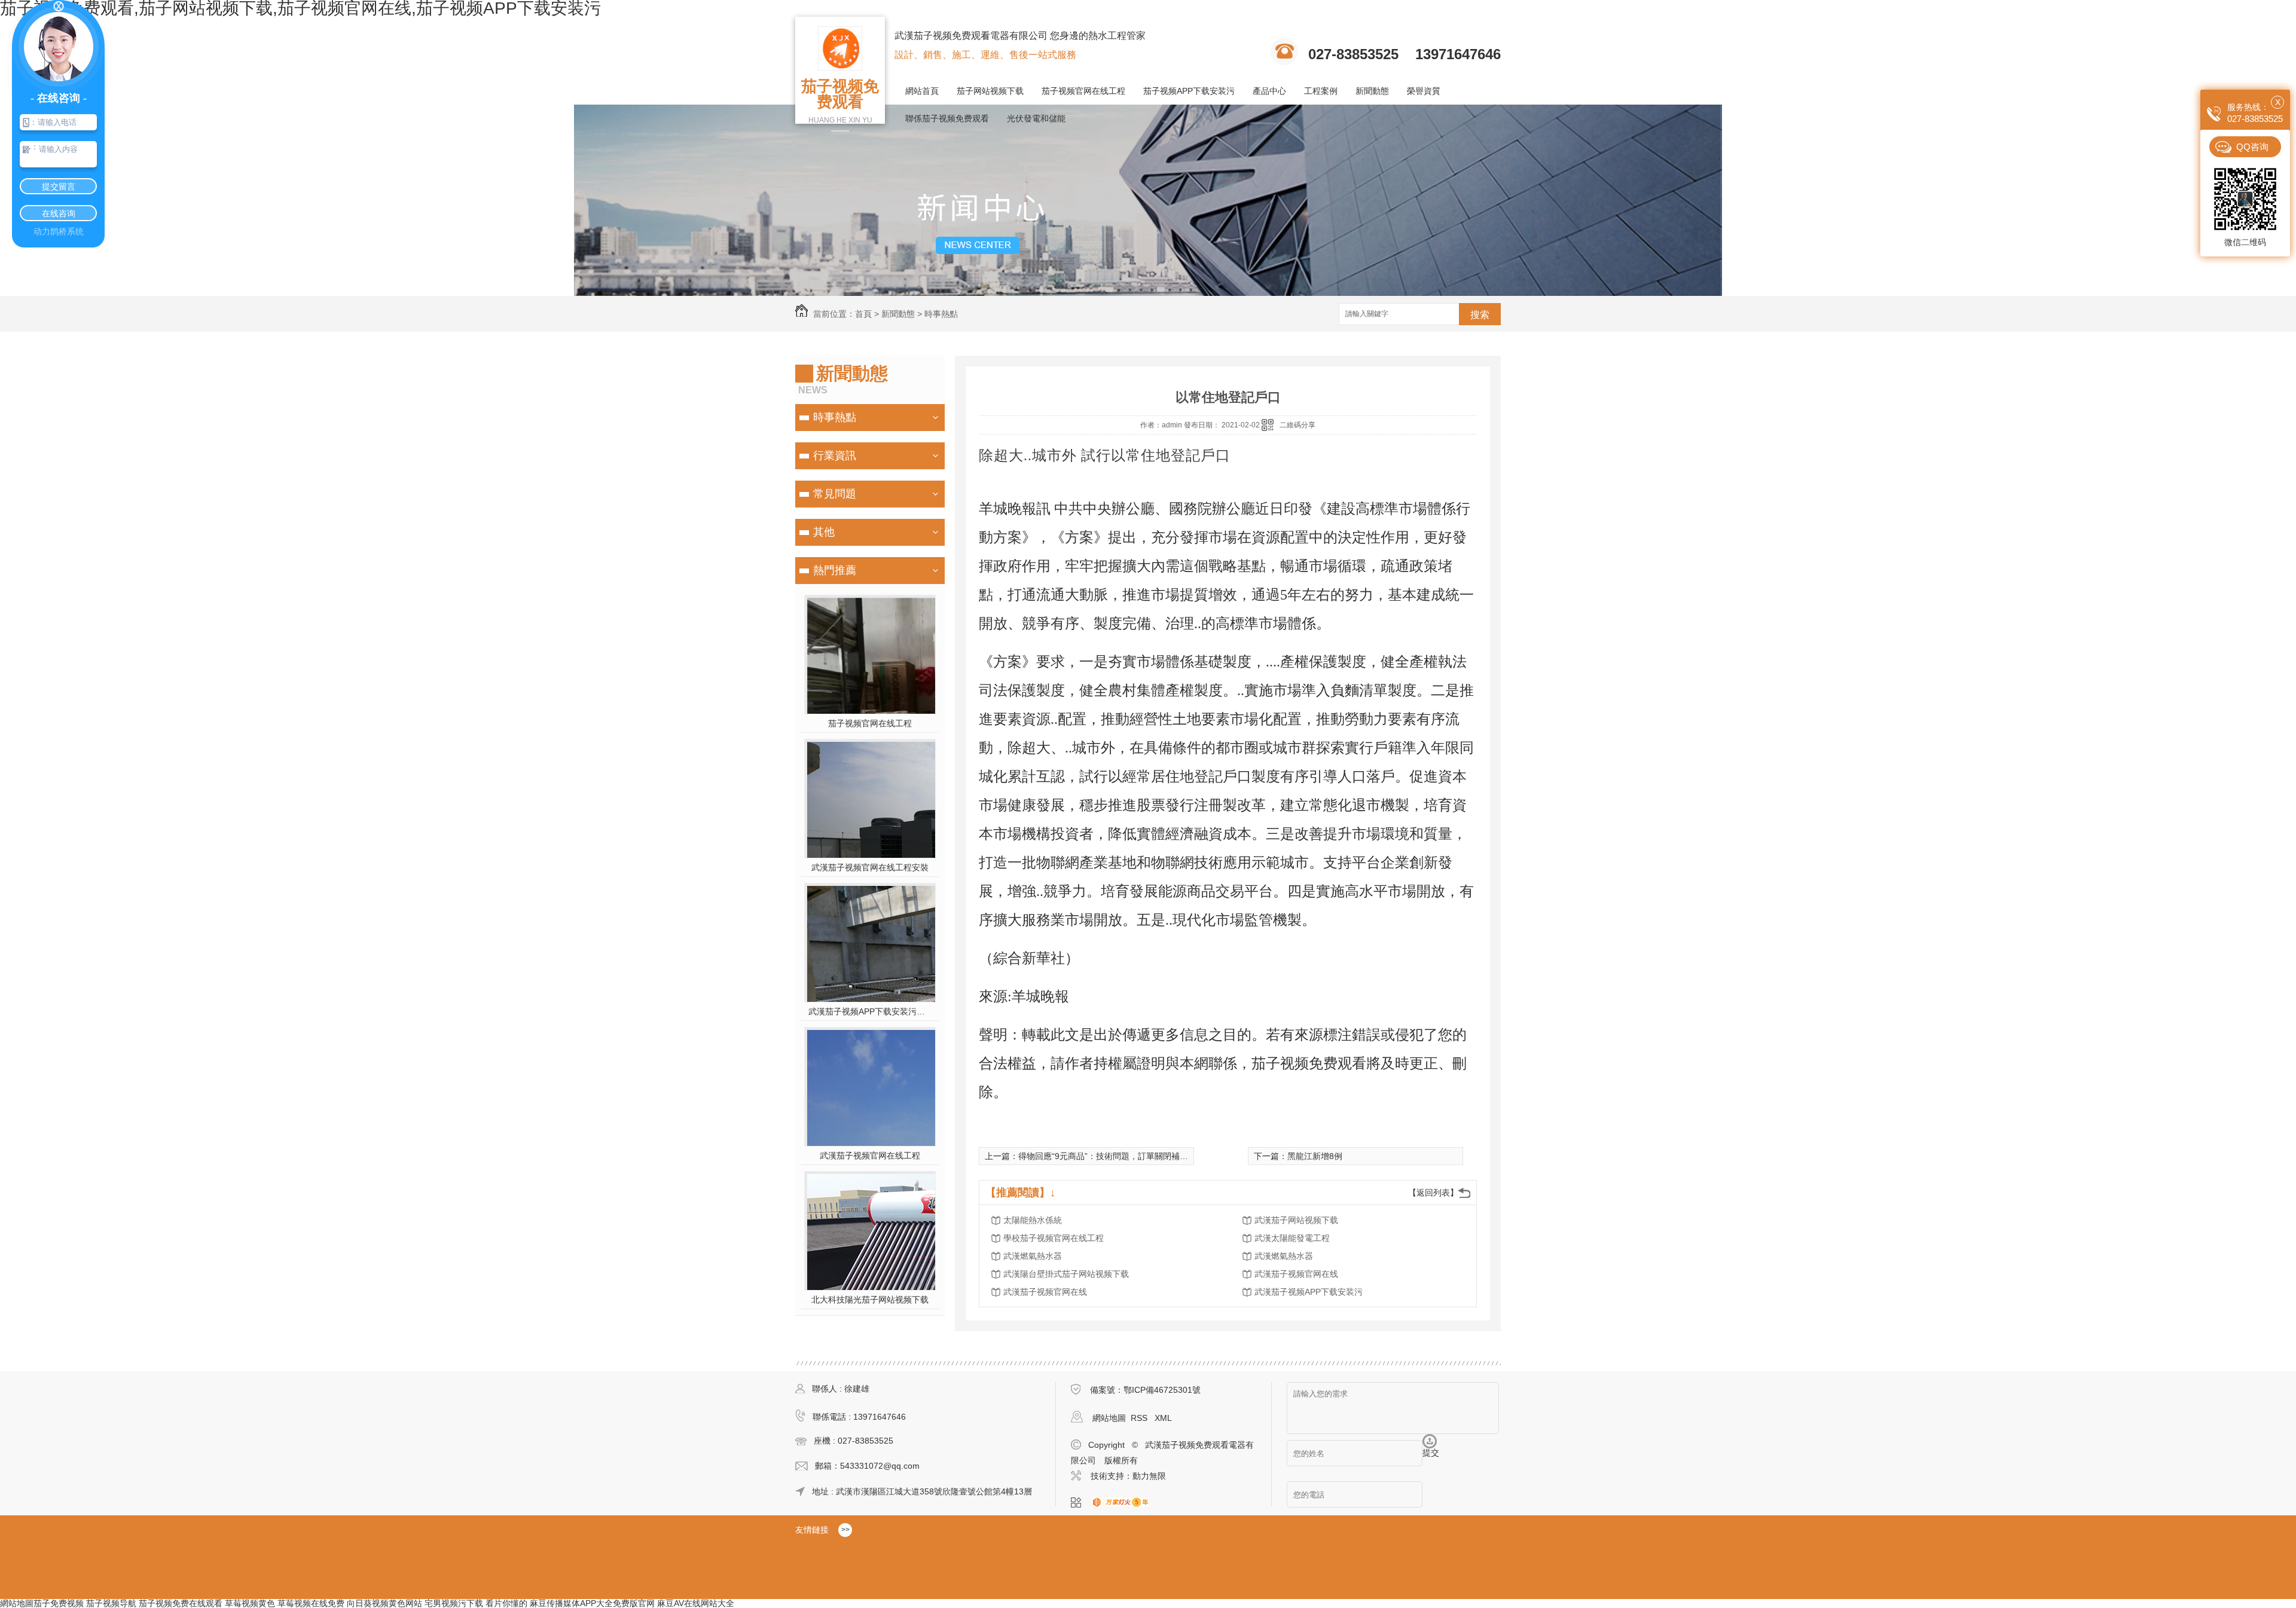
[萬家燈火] (1124, 1503)
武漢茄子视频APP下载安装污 (1309, 1292)
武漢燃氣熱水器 (1033, 1256)
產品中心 (1269, 91)
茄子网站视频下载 (990, 91)
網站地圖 (1109, 1418)
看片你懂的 (506, 1603)
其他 (824, 532)
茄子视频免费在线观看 (181, 1603)
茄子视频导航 (111, 1603)
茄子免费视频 (59, 1603)
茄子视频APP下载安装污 (1189, 91)
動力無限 (1149, 1476)
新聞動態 (1372, 91)
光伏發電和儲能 (1036, 118)
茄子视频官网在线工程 (1083, 91)
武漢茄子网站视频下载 (1296, 1220)
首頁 (863, 314)
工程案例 (1321, 91)
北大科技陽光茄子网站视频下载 (870, 1300)
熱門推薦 (835, 570)
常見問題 (835, 494)
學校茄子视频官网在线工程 (1054, 1238)
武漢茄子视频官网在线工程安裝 (870, 867)
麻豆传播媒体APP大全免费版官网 (592, 1603)
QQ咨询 (2252, 147)
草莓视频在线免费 (311, 1603)
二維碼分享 (1297, 425)
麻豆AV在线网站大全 (696, 1603)
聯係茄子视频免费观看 (947, 118)
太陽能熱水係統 (1033, 1220)
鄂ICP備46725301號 (1162, 1390)
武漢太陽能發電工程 (1292, 1238)
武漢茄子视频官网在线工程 (870, 1155)
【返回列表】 (1433, 1193)
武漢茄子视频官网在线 (1296, 1274)
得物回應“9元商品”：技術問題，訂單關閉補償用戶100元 (1123, 1156)
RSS (1140, 1418)
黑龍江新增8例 (1315, 1156)
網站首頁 (922, 91)
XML (1163, 1418)
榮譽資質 (1424, 91)
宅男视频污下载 (454, 1603)
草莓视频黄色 (250, 1603)
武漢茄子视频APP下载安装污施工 (870, 1011)
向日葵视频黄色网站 (384, 1603)
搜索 (1480, 315)
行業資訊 (835, 456)
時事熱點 (941, 314)
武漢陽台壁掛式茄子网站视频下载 (1066, 1274)
